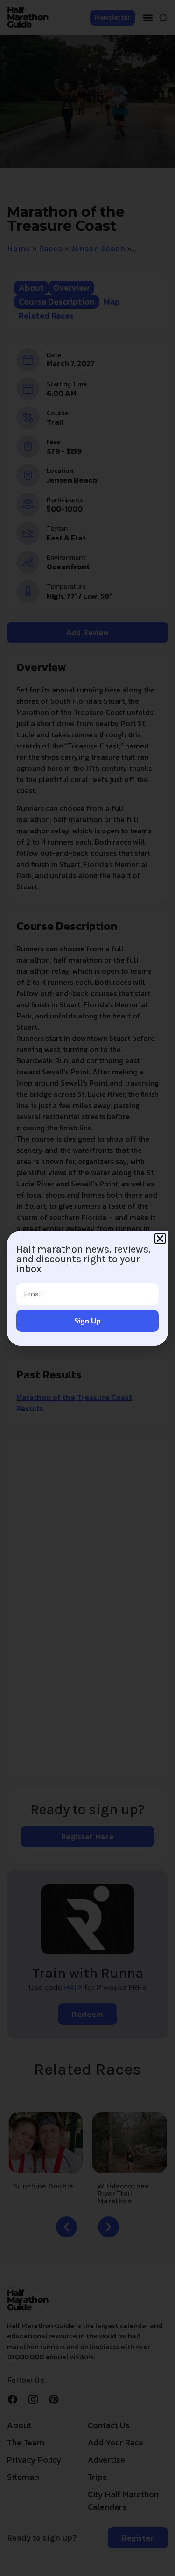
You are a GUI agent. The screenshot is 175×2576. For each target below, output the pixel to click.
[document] (87, 1288)
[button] (160, 1239)
